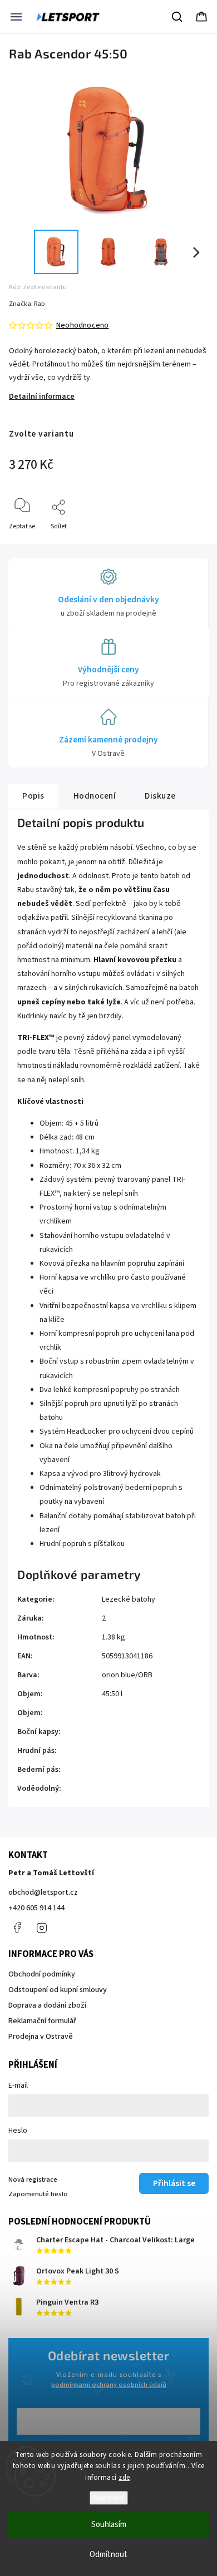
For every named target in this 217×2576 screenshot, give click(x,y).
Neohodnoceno (82, 325)
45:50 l (112, 1694)
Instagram (42, 1928)
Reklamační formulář (42, 2021)
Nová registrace (33, 2179)
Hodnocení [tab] (95, 796)
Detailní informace (42, 397)
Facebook (17, 1928)
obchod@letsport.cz (43, 1893)
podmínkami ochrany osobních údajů (109, 2385)
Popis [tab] (33, 796)
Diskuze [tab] (160, 796)
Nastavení (109, 2498)
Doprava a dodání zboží (47, 2005)
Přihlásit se (174, 2183)
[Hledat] (177, 17)
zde (124, 2478)
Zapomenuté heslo (38, 2194)
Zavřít (190, 545)
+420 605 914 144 (36, 1908)
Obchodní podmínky (42, 1974)
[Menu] (16, 17)
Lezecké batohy (129, 1599)
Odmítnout (108, 2555)
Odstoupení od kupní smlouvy (58, 1990)
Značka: (27, 304)
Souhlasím (109, 2525)
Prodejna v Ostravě (41, 2037)
